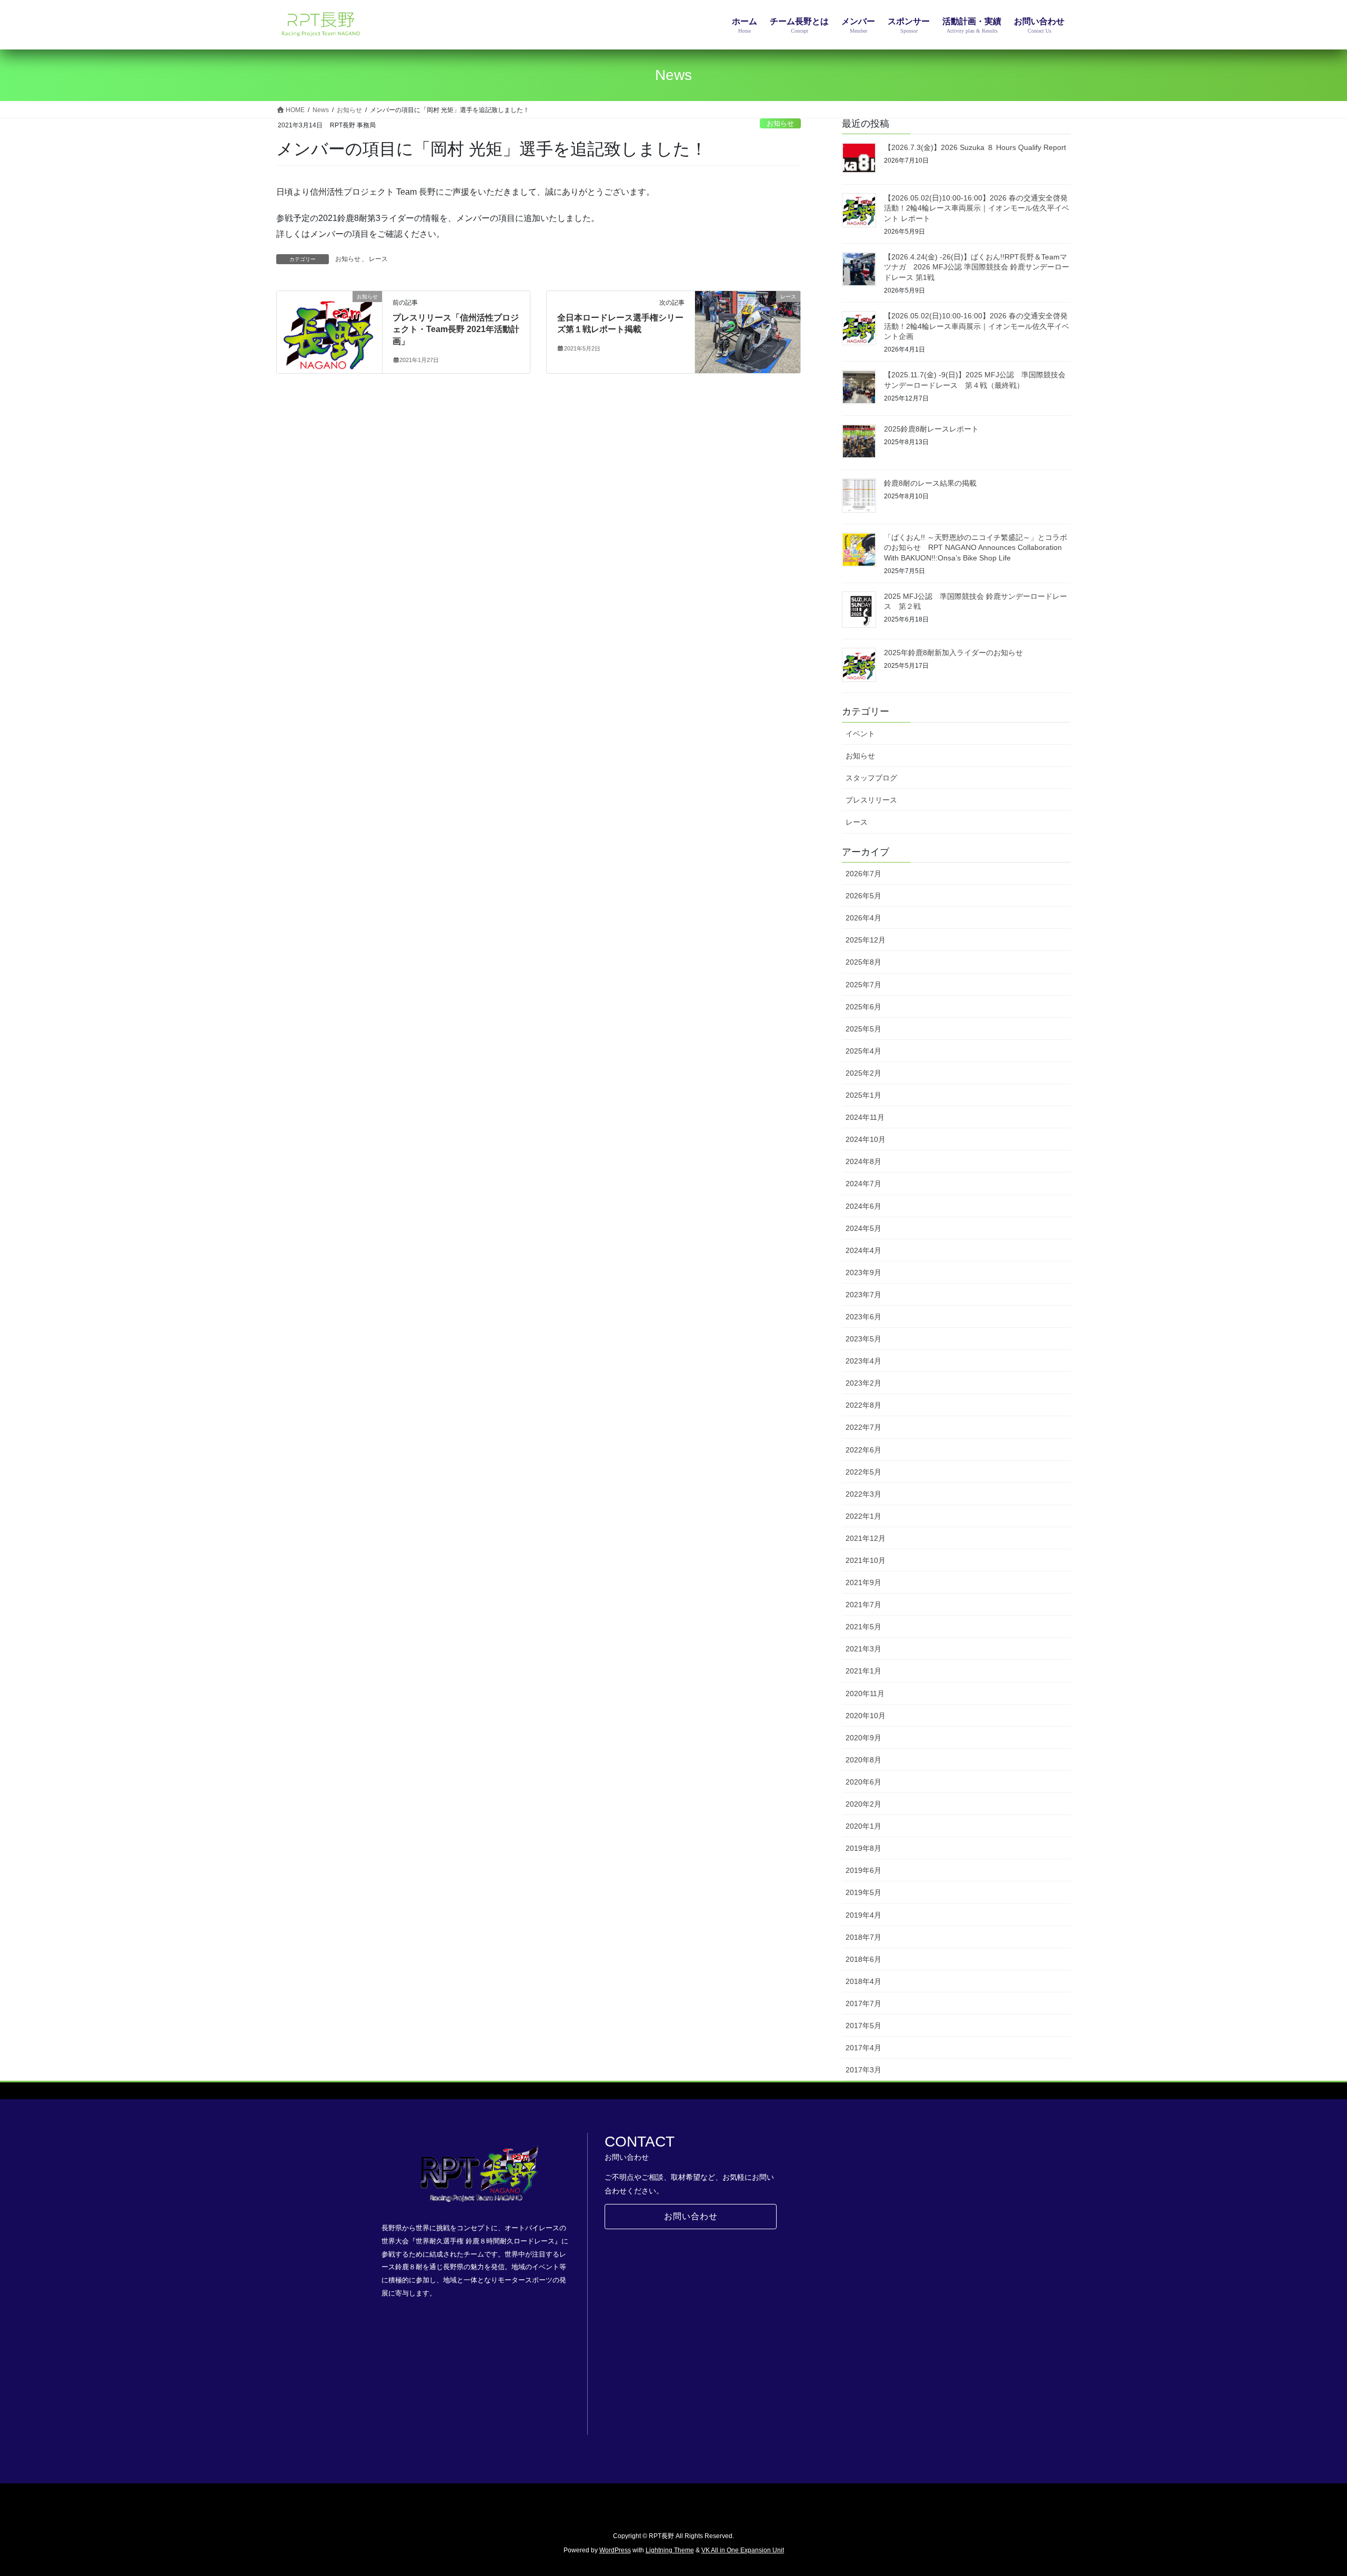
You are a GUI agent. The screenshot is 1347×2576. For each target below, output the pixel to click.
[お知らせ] (329, 330)
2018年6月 (863, 1959)
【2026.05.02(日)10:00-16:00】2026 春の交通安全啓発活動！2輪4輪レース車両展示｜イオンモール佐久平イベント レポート (977, 208)
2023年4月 (863, 1361)
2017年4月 (863, 2048)
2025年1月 (863, 1095)
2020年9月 (863, 1738)
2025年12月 (866, 940)
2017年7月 (863, 2003)
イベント (860, 734)
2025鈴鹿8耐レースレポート (931, 429)
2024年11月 (865, 1117)
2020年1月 (863, 1826)
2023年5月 (863, 1339)
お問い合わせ (691, 2216)
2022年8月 (863, 1405)
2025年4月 (863, 1051)
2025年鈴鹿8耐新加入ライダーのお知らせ (953, 653)
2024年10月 (866, 1139)
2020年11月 (865, 1693)
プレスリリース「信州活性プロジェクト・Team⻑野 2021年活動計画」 (456, 329)
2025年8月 (863, 962)
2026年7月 (863, 874)
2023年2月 (863, 1383)
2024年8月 (863, 1161)
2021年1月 (863, 1671)
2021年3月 (863, 1649)
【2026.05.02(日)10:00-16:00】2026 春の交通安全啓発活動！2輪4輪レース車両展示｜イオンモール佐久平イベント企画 (977, 326)
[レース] (748, 330)
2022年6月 (863, 1450)
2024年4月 (863, 1250)
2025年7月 (863, 985)
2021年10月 (866, 1560)
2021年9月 (863, 1582)
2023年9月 (863, 1272)
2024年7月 (863, 1184)
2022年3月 (863, 1494)
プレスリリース (871, 800)
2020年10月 (866, 1716)
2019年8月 (863, 1848)
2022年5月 (863, 1472)
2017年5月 (863, 2026)
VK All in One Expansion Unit (743, 2550)
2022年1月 (863, 1516)
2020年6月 (863, 1782)
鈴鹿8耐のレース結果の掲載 (930, 483)
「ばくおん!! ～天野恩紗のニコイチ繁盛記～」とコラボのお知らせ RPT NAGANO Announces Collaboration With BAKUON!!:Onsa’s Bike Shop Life (976, 548)
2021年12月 (866, 1538)
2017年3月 (863, 2070)
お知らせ (780, 123)
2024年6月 (863, 1206)
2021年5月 (863, 1627)
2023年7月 (863, 1295)
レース (378, 259)
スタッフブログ (871, 778)
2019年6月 (863, 1870)
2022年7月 (863, 1427)
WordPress (615, 2550)
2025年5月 (863, 1029)
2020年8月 (863, 1760)
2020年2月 (863, 1804)
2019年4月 (863, 1915)
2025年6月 (863, 1007)
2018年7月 (863, 1937)
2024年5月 (863, 1228)
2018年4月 (863, 1981)
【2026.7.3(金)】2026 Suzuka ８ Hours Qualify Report (975, 147)
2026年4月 (863, 918)
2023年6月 (863, 1317)
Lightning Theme (670, 2550)
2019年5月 (863, 1892)
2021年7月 (863, 1605)
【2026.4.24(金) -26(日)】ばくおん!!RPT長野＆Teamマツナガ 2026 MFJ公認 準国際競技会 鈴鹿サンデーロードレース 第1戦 (977, 267)
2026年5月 (863, 896)
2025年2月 (863, 1073)
